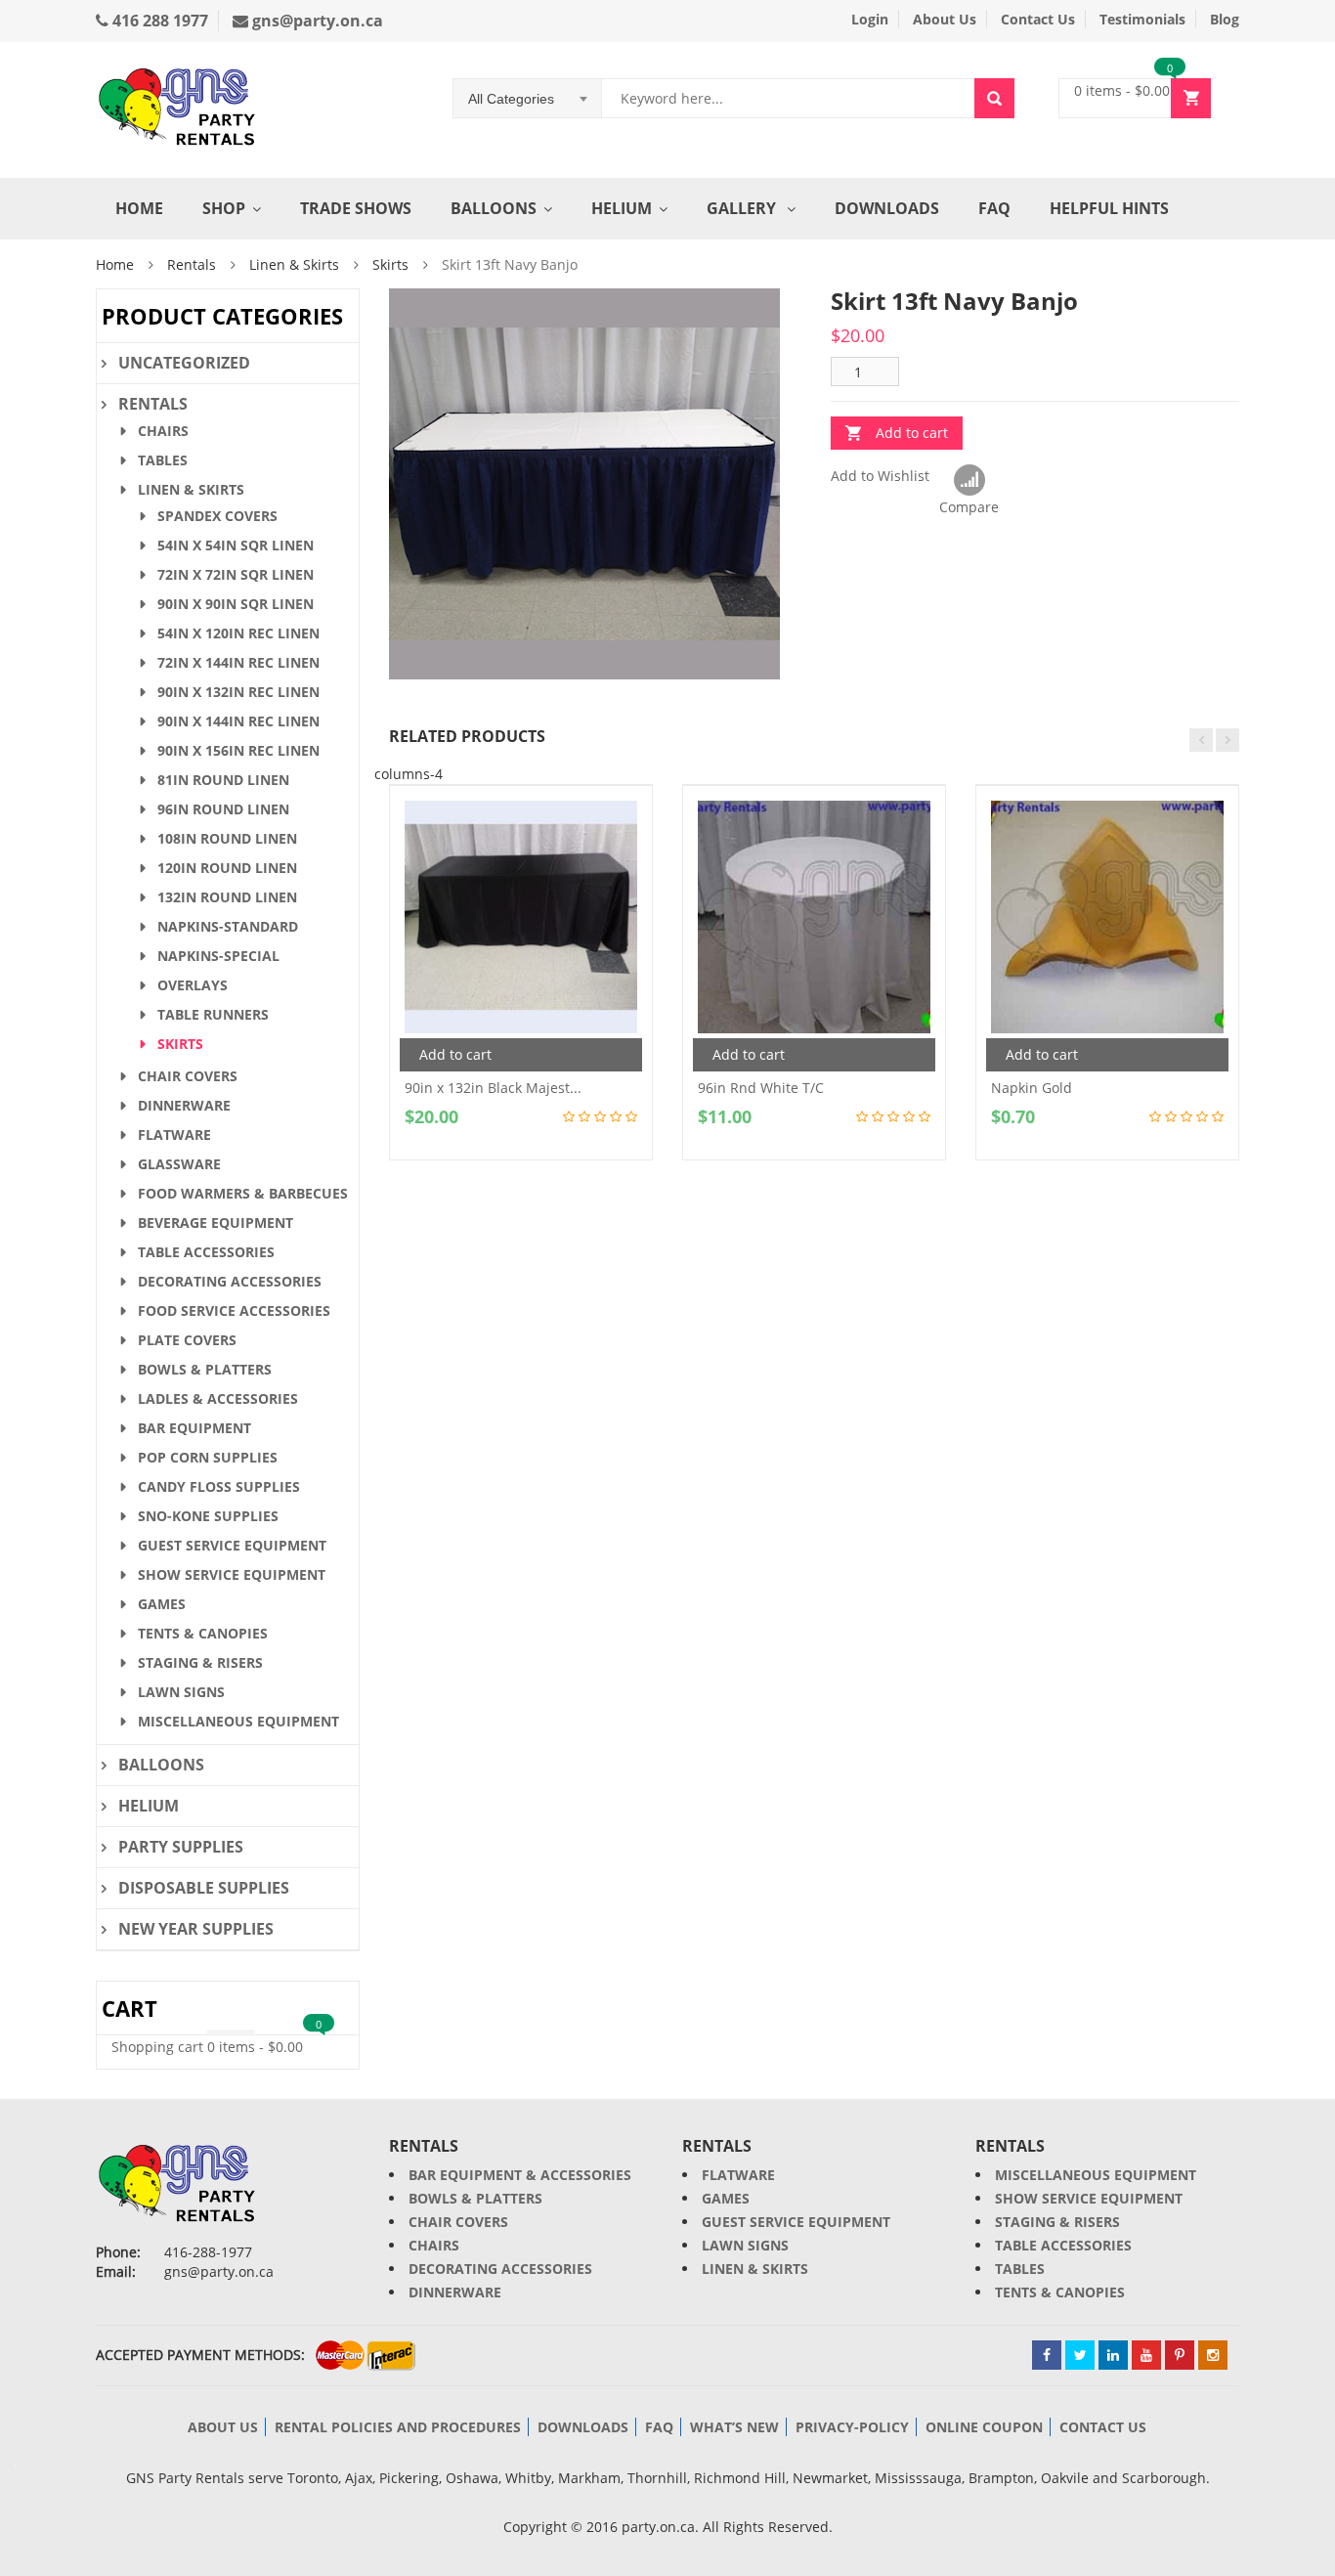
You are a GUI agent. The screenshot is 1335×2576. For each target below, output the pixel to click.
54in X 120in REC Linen (238, 633)
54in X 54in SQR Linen (236, 545)
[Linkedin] (1113, 2355)
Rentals (192, 264)
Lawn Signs (181, 1692)
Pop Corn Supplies (208, 1457)
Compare (969, 481)
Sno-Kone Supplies (208, 1516)
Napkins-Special (218, 956)
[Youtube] (1146, 2355)
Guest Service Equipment (232, 1545)
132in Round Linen (227, 897)
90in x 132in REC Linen (238, 692)
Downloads (887, 208)
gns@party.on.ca (316, 21)
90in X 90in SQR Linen (236, 604)
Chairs (163, 431)
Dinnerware (184, 1105)
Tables (163, 460)
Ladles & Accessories (218, 1398)
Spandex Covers (217, 516)
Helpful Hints (1109, 208)
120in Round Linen (227, 868)
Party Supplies (181, 1847)
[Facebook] (1047, 2355)
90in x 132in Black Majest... (493, 1088)
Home (139, 208)
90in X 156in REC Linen (238, 750)
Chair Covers (188, 1076)
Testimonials (1142, 19)
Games (162, 1604)
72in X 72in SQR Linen (236, 574)
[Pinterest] (1180, 2355)
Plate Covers (187, 1340)
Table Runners (213, 1014)
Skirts (390, 264)
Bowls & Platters (205, 1369)
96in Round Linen (223, 809)
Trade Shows (356, 208)
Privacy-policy (852, 2427)
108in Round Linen (227, 838)
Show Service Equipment (232, 1574)
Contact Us (1038, 19)
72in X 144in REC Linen (238, 662)
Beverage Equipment (215, 1223)
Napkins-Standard (228, 926)
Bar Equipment (194, 1428)
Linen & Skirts (294, 264)
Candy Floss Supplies (219, 1486)
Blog (1225, 19)
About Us (945, 19)
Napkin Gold (1032, 1088)
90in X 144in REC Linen (238, 721)
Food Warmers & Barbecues (243, 1193)
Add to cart (912, 433)
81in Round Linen (223, 780)
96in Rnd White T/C (761, 1088)
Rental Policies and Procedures (398, 2427)
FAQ (994, 208)
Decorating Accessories (230, 1281)
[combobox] (528, 99)
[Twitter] (1080, 2355)
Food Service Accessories (234, 1310)
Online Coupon (984, 2427)
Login (870, 19)
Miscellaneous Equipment (238, 1721)
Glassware (179, 1164)
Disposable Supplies (204, 1888)
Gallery (743, 208)
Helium (622, 208)
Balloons (494, 208)
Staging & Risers (200, 1662)
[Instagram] (1213, 2355)
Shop (224, 208)
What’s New (734, 2427)
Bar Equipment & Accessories (520, 2175)
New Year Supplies (196, 1929)
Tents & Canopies (203, 1633)
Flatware (174, 1135)
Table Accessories (206, 1252)
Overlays (193, 985)
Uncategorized (184, 363)
